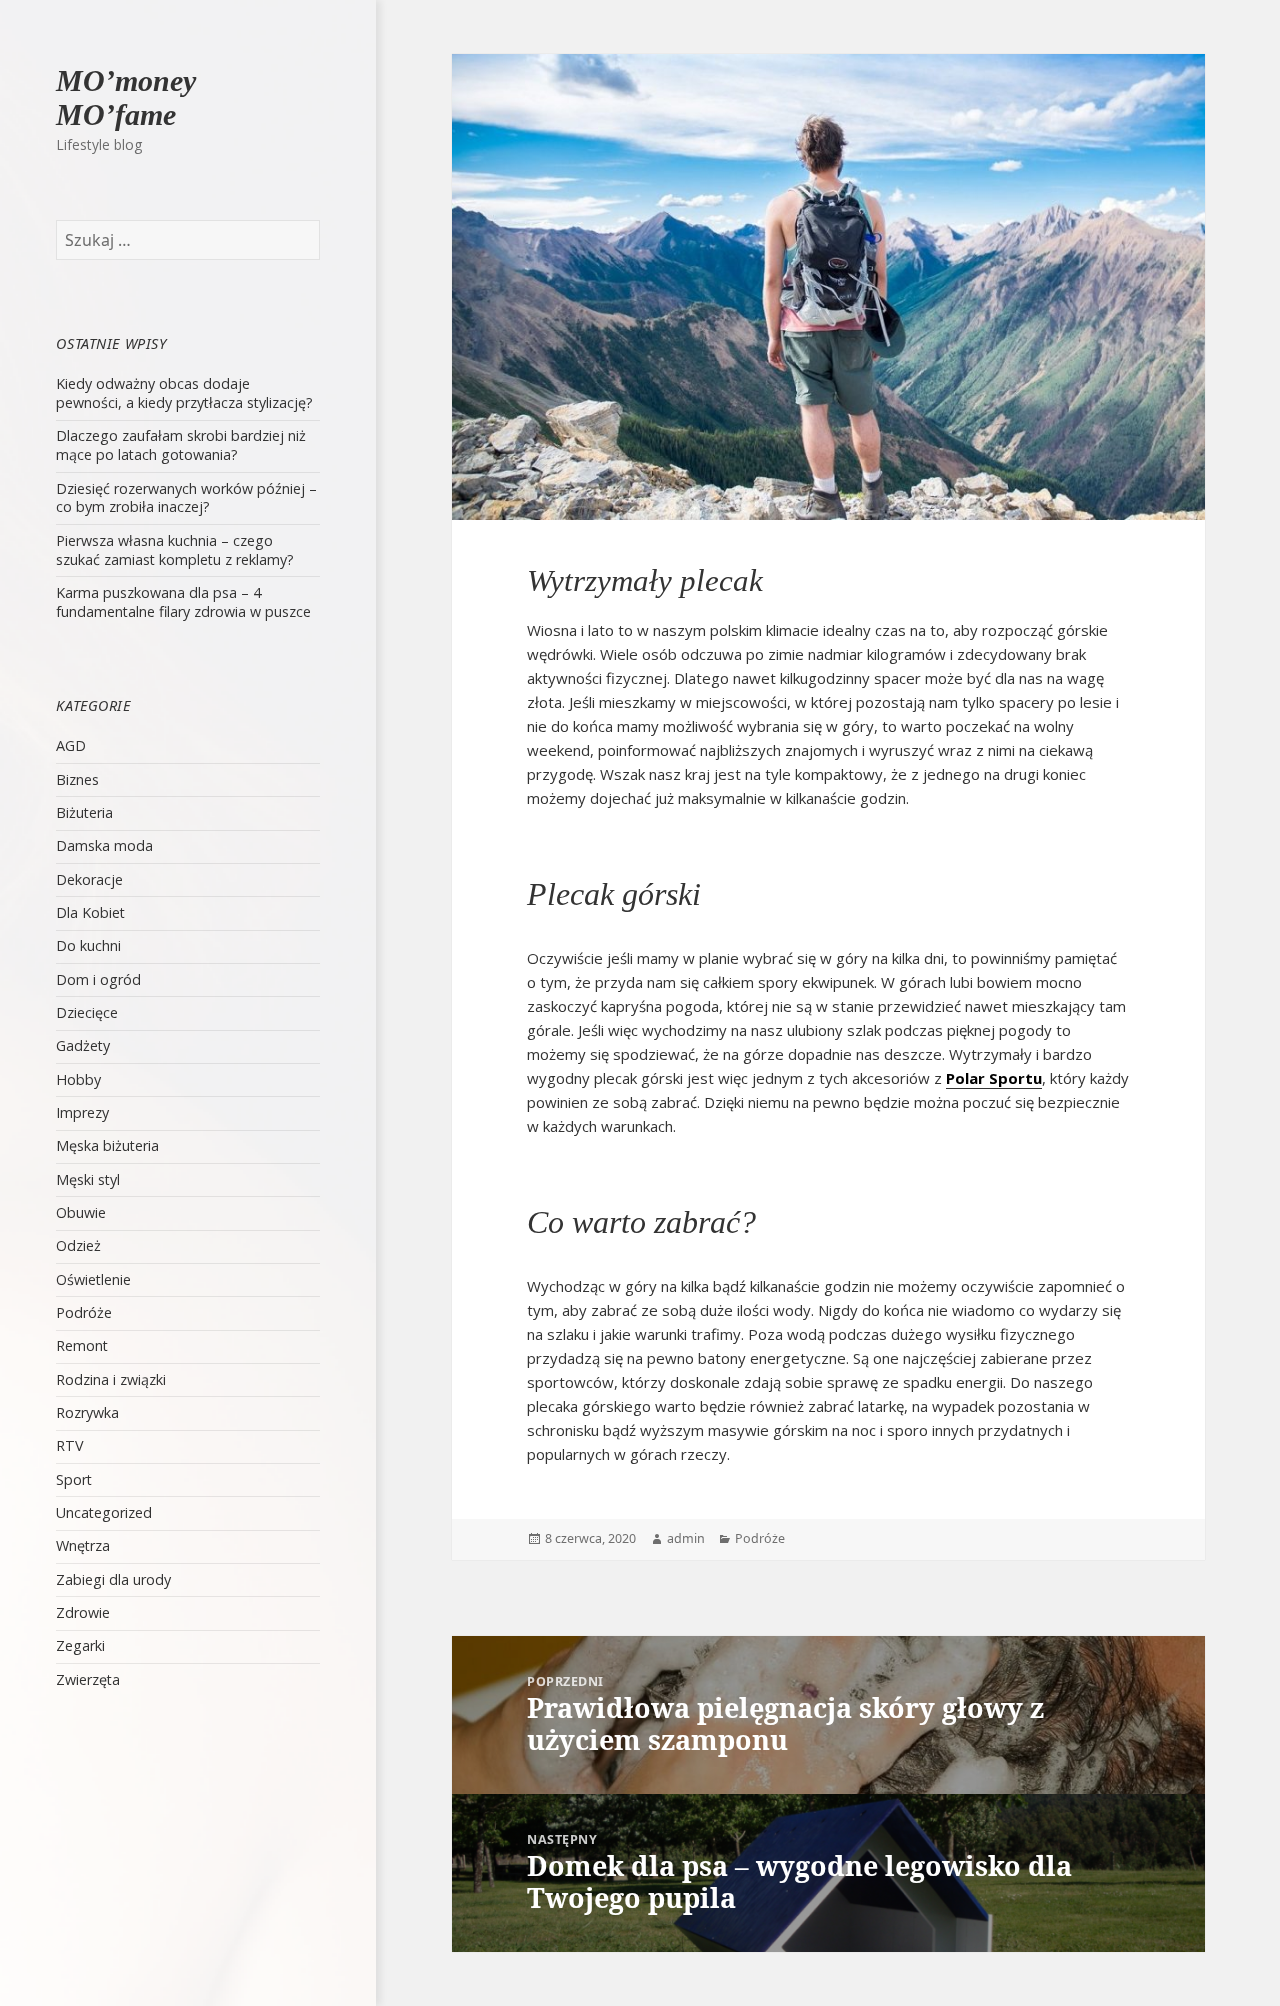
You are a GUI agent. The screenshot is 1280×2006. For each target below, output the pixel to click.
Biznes (77, 779)
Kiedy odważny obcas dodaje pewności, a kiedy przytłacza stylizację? (184, 393)
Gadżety (83, 1045)
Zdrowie (83, 1612)
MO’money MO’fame (126, 97)
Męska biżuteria (107, 1145)
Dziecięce (87, 1012)
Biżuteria (84, 812)
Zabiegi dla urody (113, 1579)
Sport (74, 1479)
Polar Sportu (994, 1078)
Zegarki (80, 1645)
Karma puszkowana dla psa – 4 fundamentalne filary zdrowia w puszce (183, 602)
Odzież (78, 1245)
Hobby (78, 1079)
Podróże (84, 1312)
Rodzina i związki (111, 1379)
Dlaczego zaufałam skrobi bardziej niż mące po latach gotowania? (181, 445)
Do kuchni (88, 945)
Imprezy (82, 1112)
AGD (71, 745)
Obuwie (81, 1212)
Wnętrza (83, 1545)
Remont (82, 1345)
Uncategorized (104, 1512)
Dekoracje (89, 879)
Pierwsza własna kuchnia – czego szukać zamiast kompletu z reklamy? (175, 550)
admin (686, 1538)
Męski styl (88, 1179)
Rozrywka (87, 1412)
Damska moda (104, 845)
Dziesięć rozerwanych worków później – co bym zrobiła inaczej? (186, 498)
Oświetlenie (93, 1279)
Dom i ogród (98, 979)
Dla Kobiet (90, 912)
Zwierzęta (88, 1679)
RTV (70, 1445)
